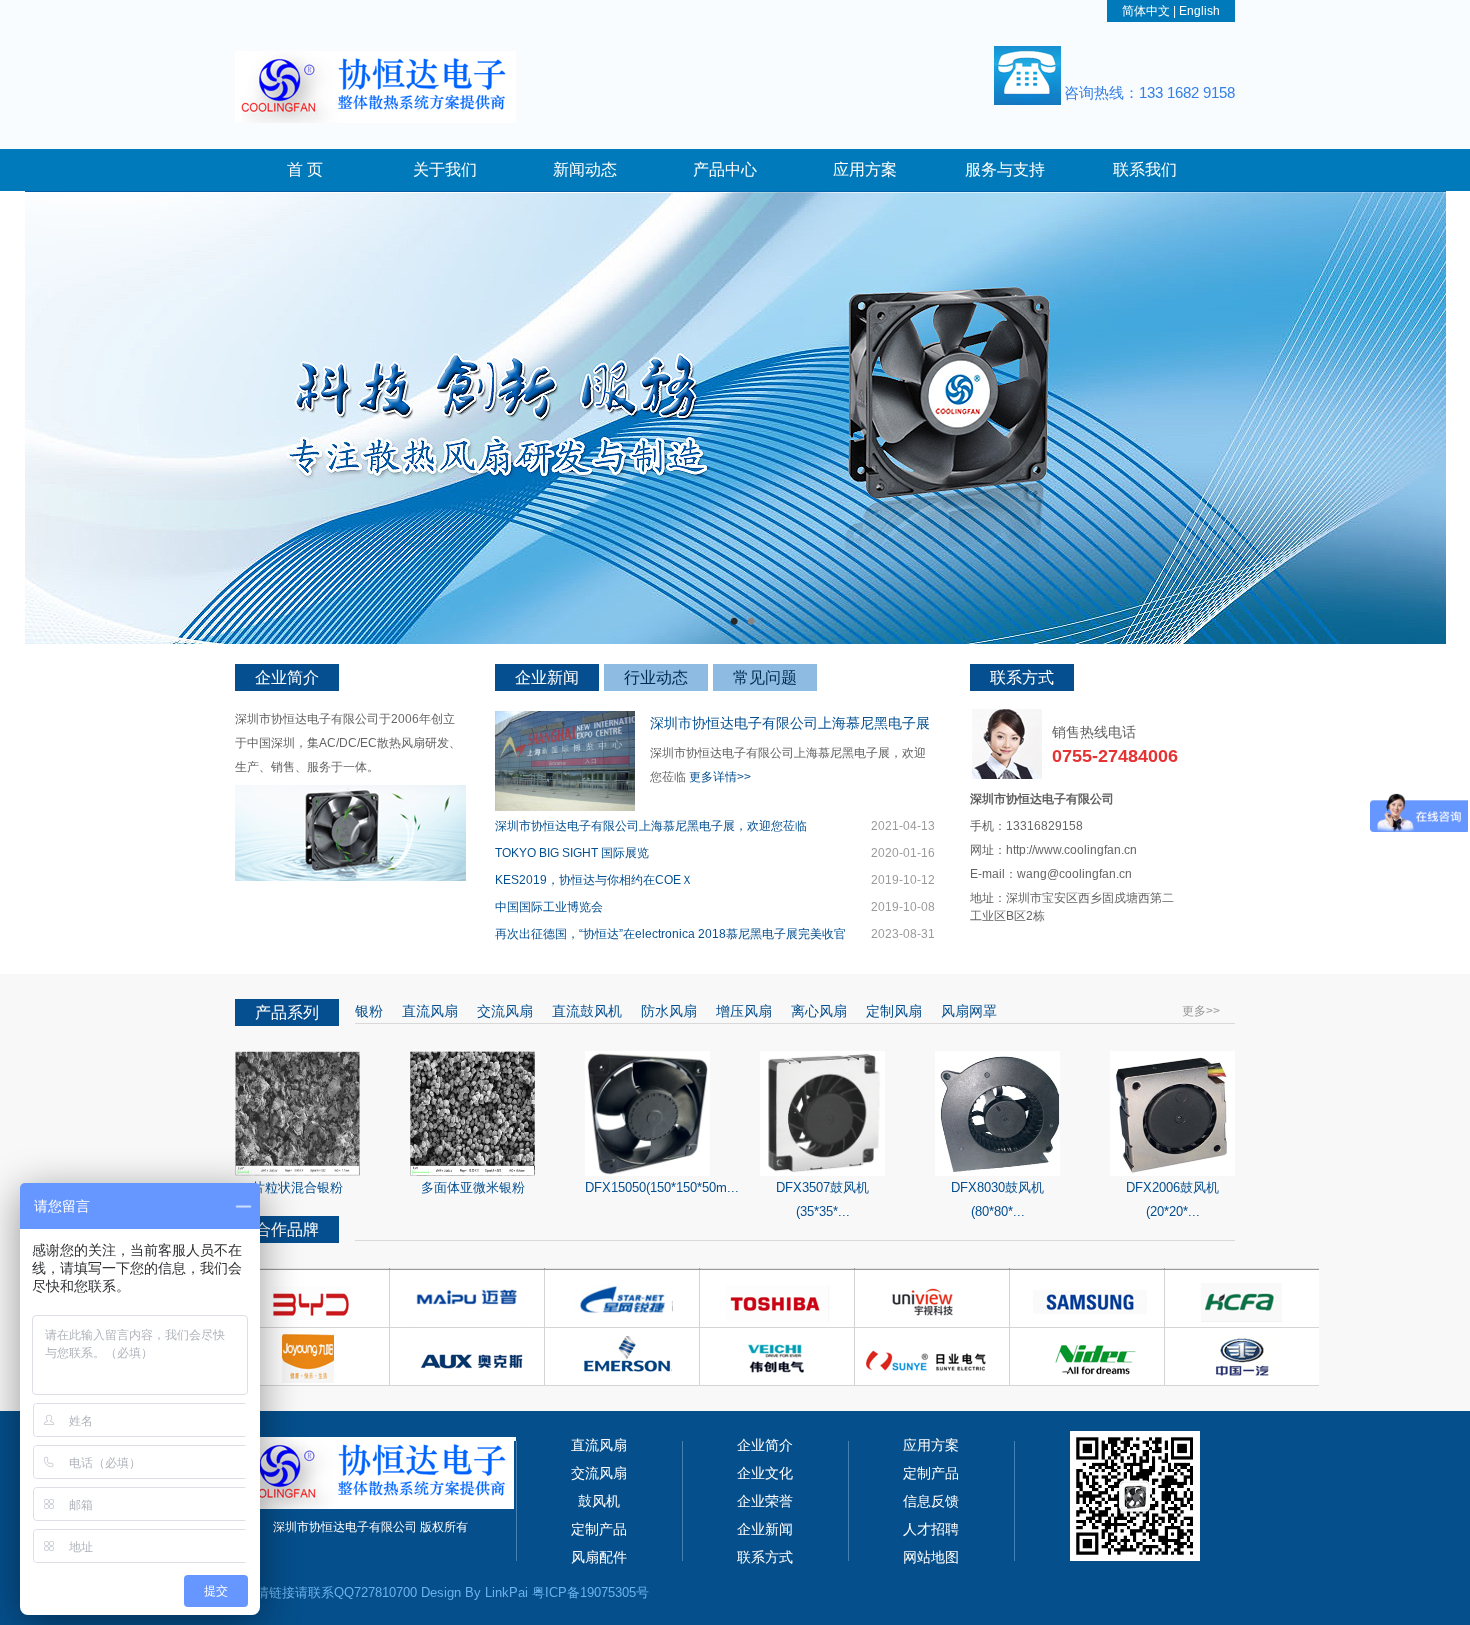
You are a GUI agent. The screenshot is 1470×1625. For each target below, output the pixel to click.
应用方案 (865, 169)
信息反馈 (931, 1501)
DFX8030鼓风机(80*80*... (997, 1199)
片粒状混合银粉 (297, 1187)
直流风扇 (428, 1011)
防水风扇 (667, 1011)
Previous (36, 400)
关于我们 (445, 169)
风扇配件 (599, 1557)
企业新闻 (547, 677)
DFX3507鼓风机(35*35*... (822, 1199)
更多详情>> (720, 777)
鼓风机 (599, 1501)
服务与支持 (1005, 169)
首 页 (305, 169)
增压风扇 (742, 1011)
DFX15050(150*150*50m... (662, 1187)
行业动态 (656, 677)
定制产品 (931, 1473)
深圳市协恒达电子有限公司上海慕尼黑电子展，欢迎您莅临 (651, 826)
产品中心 (725, 169)
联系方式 (765, 1557)
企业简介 (765, 1445)
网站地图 (931, 1557)
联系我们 (1145, 169)
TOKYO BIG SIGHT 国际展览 (572, 853)
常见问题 (765, 677)
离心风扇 (817, 1011)
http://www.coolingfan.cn (1071, 850)
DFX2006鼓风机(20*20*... (1172, 1199)
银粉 (369, 1011)
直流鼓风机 (585, 1011)
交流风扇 (503, 1011)
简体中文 (1146, 11)
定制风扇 (892, 1011)
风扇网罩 (967, 1011)
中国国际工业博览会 (549, 907)
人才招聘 (931, 1529)
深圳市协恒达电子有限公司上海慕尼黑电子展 (790, 723)
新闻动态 (585, 169)
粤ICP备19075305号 (590, 1592)
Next (1434, 400)
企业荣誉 (765, 1501)
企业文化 (765, 1473)
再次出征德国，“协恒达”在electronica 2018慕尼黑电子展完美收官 (670, 934)
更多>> (1201, 1011)
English (1199, 11)
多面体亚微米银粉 (473, 1187)
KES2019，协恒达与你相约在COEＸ (594, 880)
